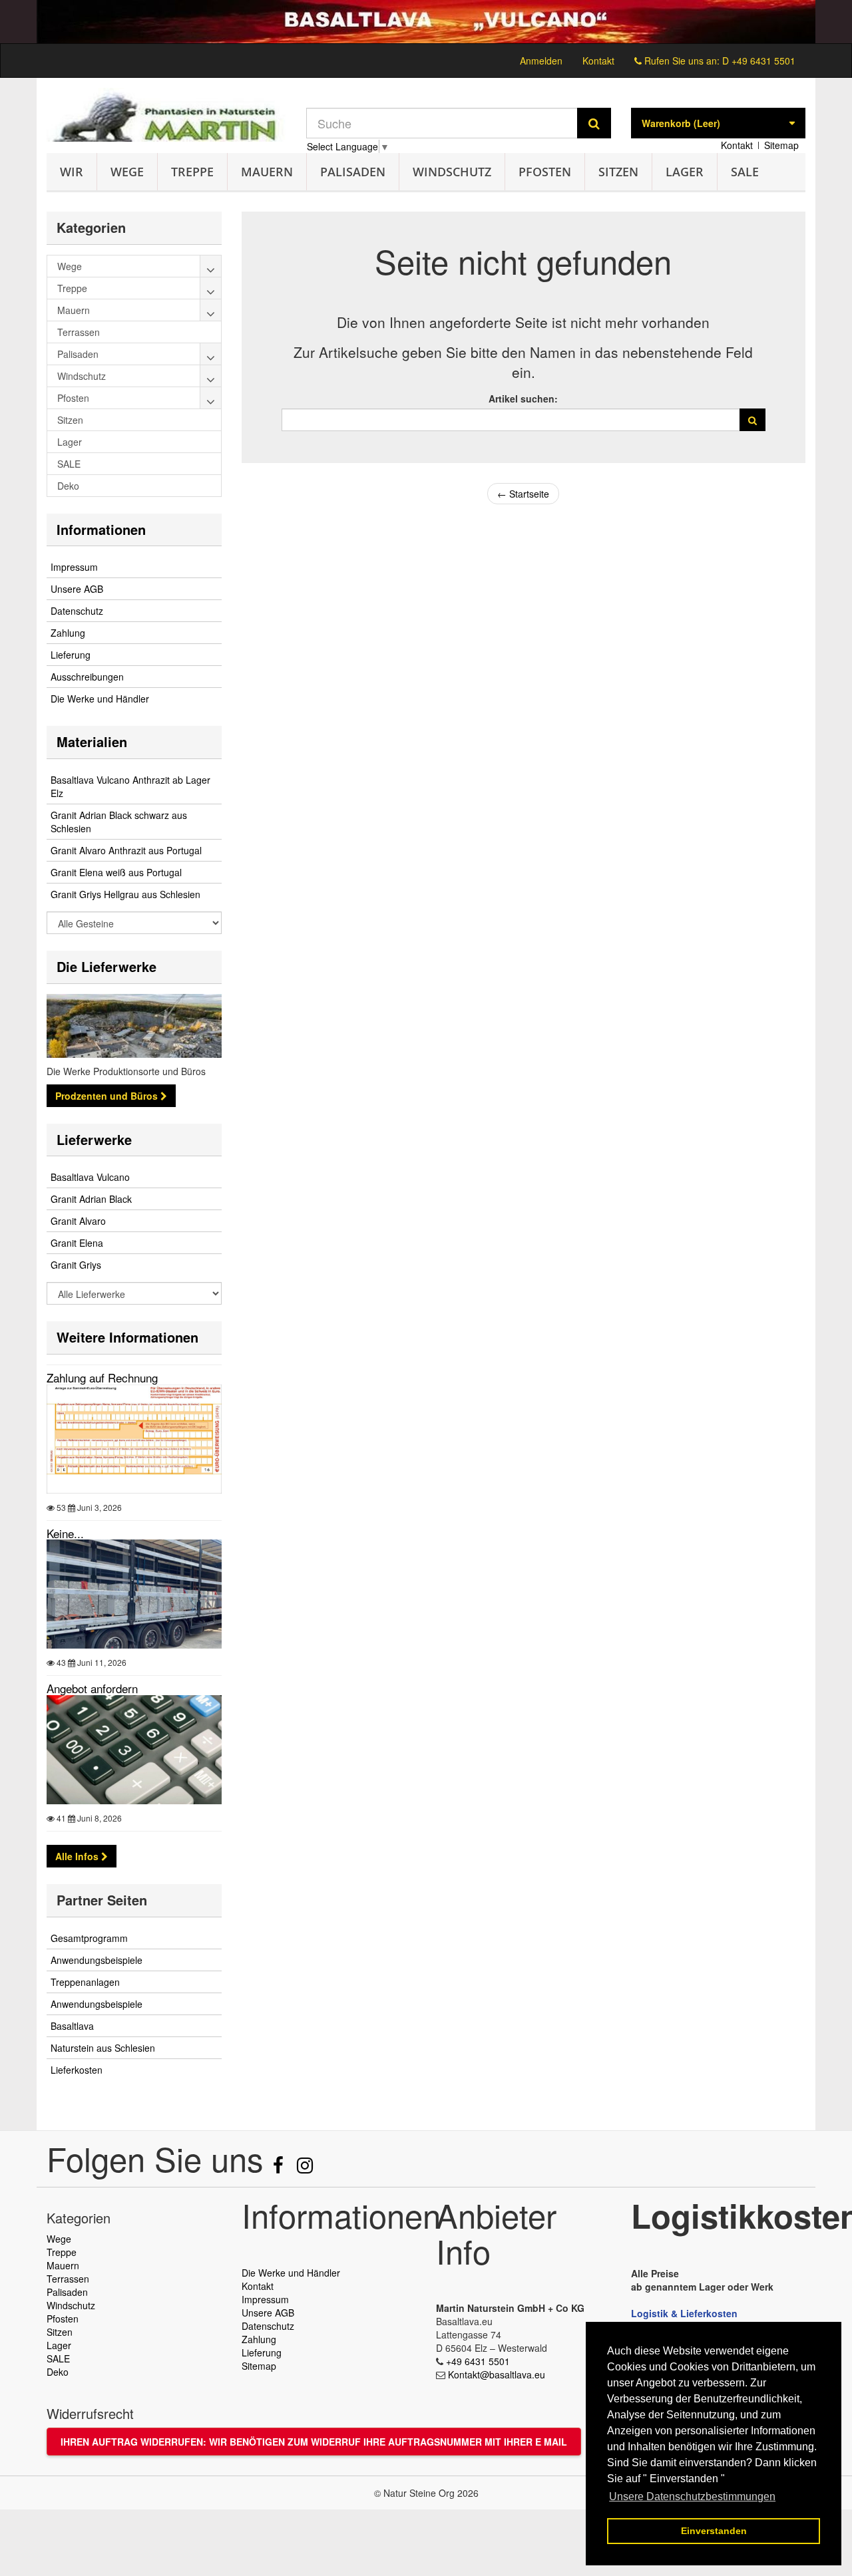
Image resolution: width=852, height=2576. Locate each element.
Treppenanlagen (85, 1982)
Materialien (92, 741)
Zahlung (68, 633)
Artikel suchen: (523, 399)
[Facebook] (280, 2168)
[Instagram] (305, 2168)
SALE (745, 172)
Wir (72, 172)
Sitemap (781, 145)
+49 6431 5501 (478, 2361)
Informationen (101, 529)
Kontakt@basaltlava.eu (497, 2374)
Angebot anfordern (92, 1688)
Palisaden (353, 172)
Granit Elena (77, 1243)
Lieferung (71, 655)
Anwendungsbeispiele (97, 1960)
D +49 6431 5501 (759, 61)
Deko (58, 2372)
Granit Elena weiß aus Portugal (116, 872)
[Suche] (594, 123)
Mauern (267, 172)
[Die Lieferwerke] (134, 1026)
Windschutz (452, 172)
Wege (127, 172)
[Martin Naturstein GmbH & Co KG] (166, 115)
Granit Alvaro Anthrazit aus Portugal (126, 850)
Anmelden (541, 61)
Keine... (65, 1533)
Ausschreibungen (87, 677)
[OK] (752, 420)
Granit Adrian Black (91, 1199)
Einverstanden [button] (714, 2531)
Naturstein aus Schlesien (103, 2048)
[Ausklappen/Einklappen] (211, 266)
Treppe (192, 172)
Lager (685, 172)
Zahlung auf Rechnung (102, 1377)
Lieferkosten (77, 2070)
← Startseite (523, 494)
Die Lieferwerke (106, 966)
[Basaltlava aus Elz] (426, 22)
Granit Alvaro (78, 1221)
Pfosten (545, 172)
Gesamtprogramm (89, 1938)
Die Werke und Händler (100, 699)
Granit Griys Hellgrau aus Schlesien (125, 894)
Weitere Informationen (127, 1337)
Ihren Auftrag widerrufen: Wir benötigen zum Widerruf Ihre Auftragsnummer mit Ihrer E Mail (314, 2442)
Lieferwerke (94, 1139)
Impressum (74, 567)
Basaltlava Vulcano (90, 1177)
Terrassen (68, 2279)
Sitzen (618, 172)
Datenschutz (77, 611)
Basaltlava (72, 2026)
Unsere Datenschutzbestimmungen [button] (692, 2496)
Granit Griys (76, 1265)
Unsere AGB (77, 589)
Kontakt (598, 61)
